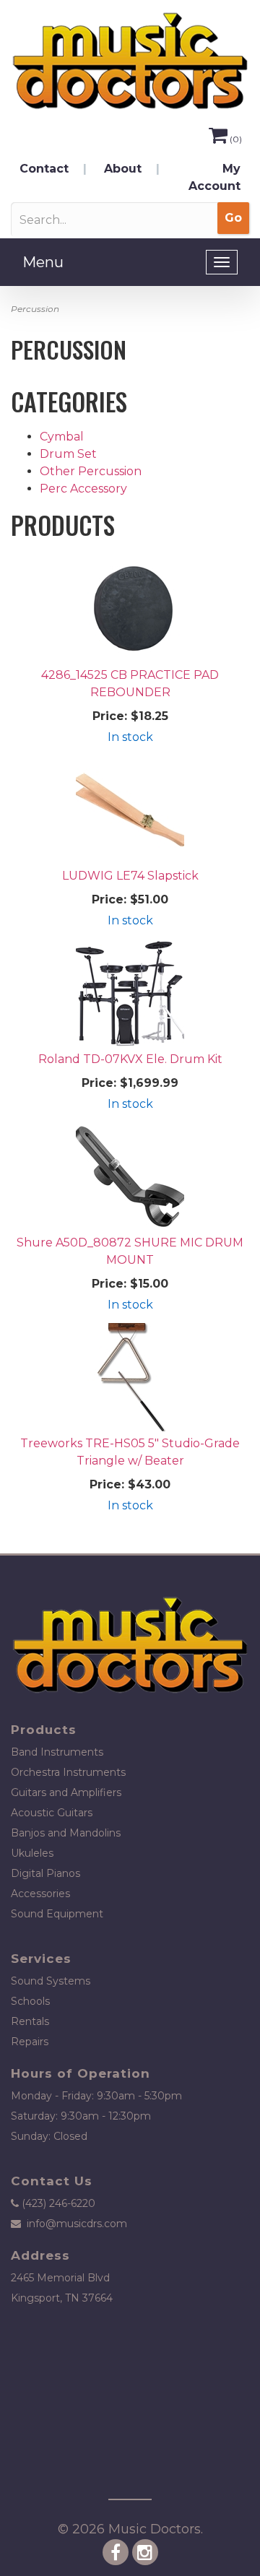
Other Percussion (91, 471)
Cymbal (62, 437)
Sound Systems (51, 1981)
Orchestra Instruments (68, 1772)
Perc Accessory (83, 489)
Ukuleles (32, 1853)
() (236, 139)
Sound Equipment (57, 1914)
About (123, 169)
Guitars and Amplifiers (66, 1792)
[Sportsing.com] (130, 61)
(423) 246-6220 (58, 2203)
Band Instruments (57, 1752)
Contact (44, 169)
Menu (43, 262)
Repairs (30, 2042)
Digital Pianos (45, 1873)
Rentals (30, 2021)
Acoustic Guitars (52, 1813)
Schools (30, 2001)
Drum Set (68, 454)
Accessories (40, 1894)
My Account (214, 177)
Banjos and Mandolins (66, 1833)
